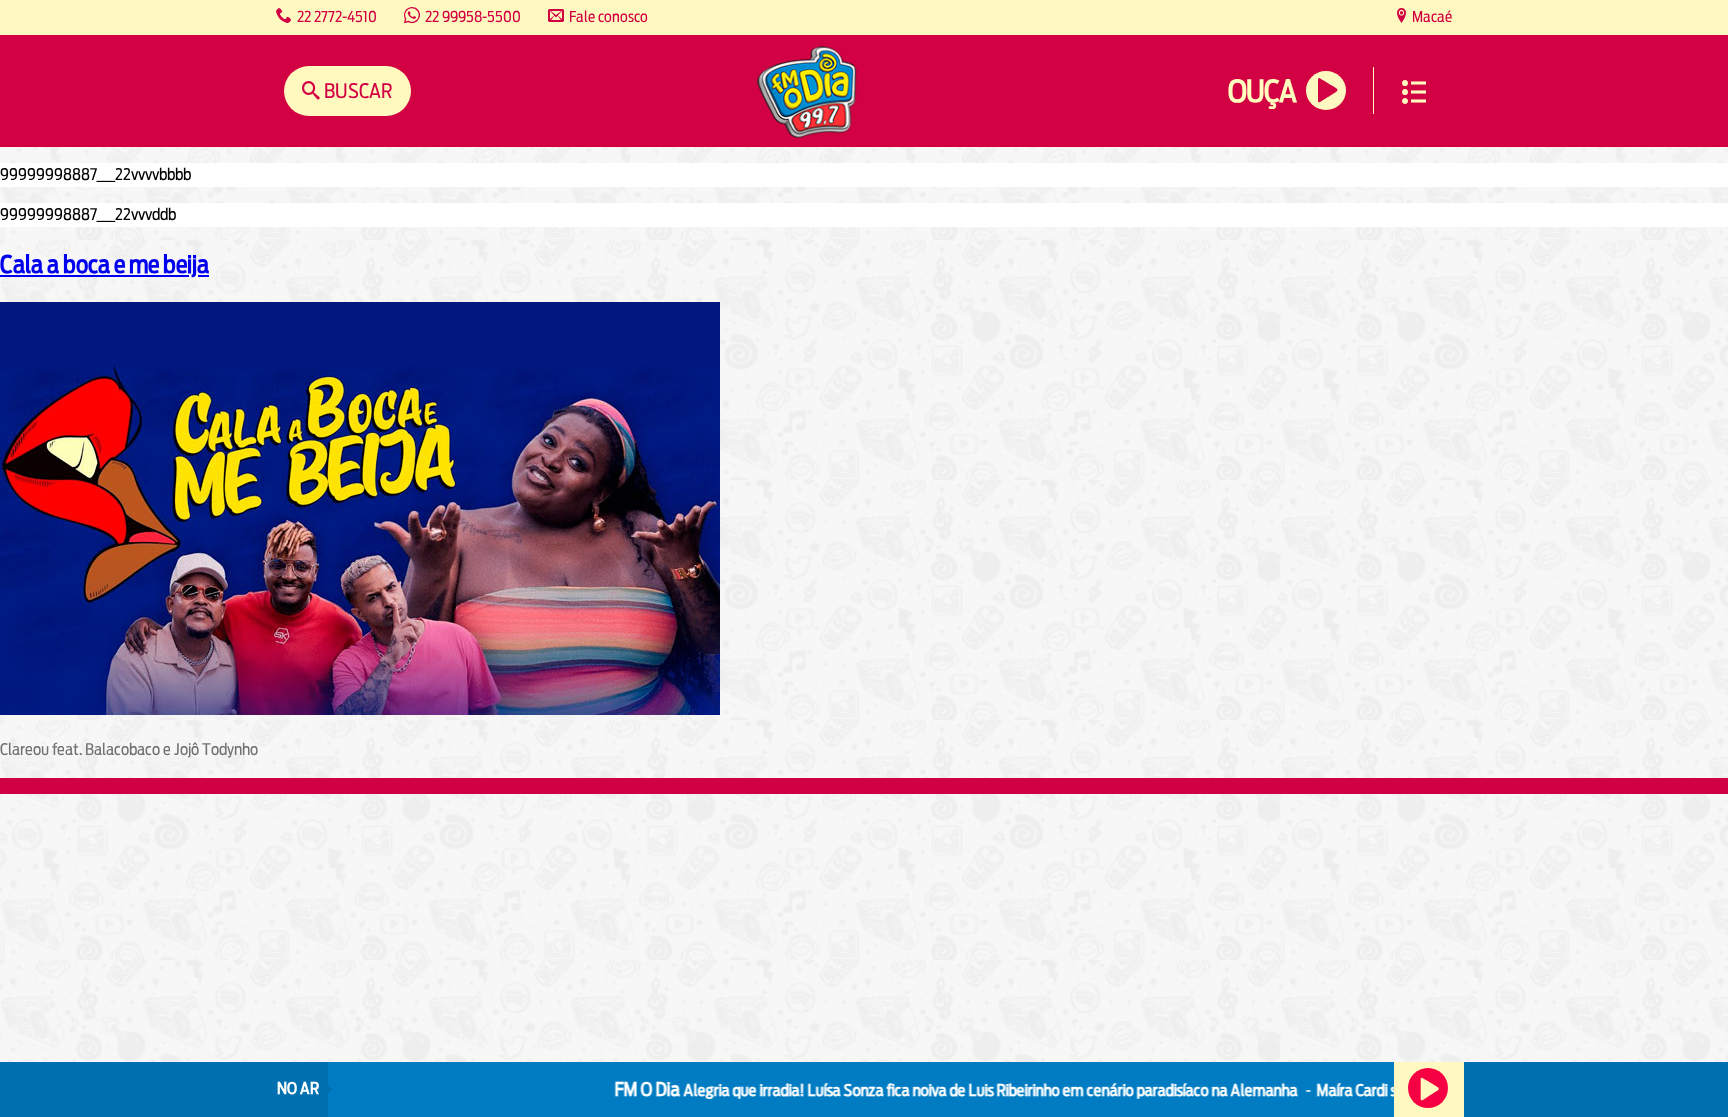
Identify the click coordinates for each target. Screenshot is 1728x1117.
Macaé (1430, 16)
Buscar (356, 90)
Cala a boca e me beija (104, 264)
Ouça (1262, 91)
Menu (1414, 92)
